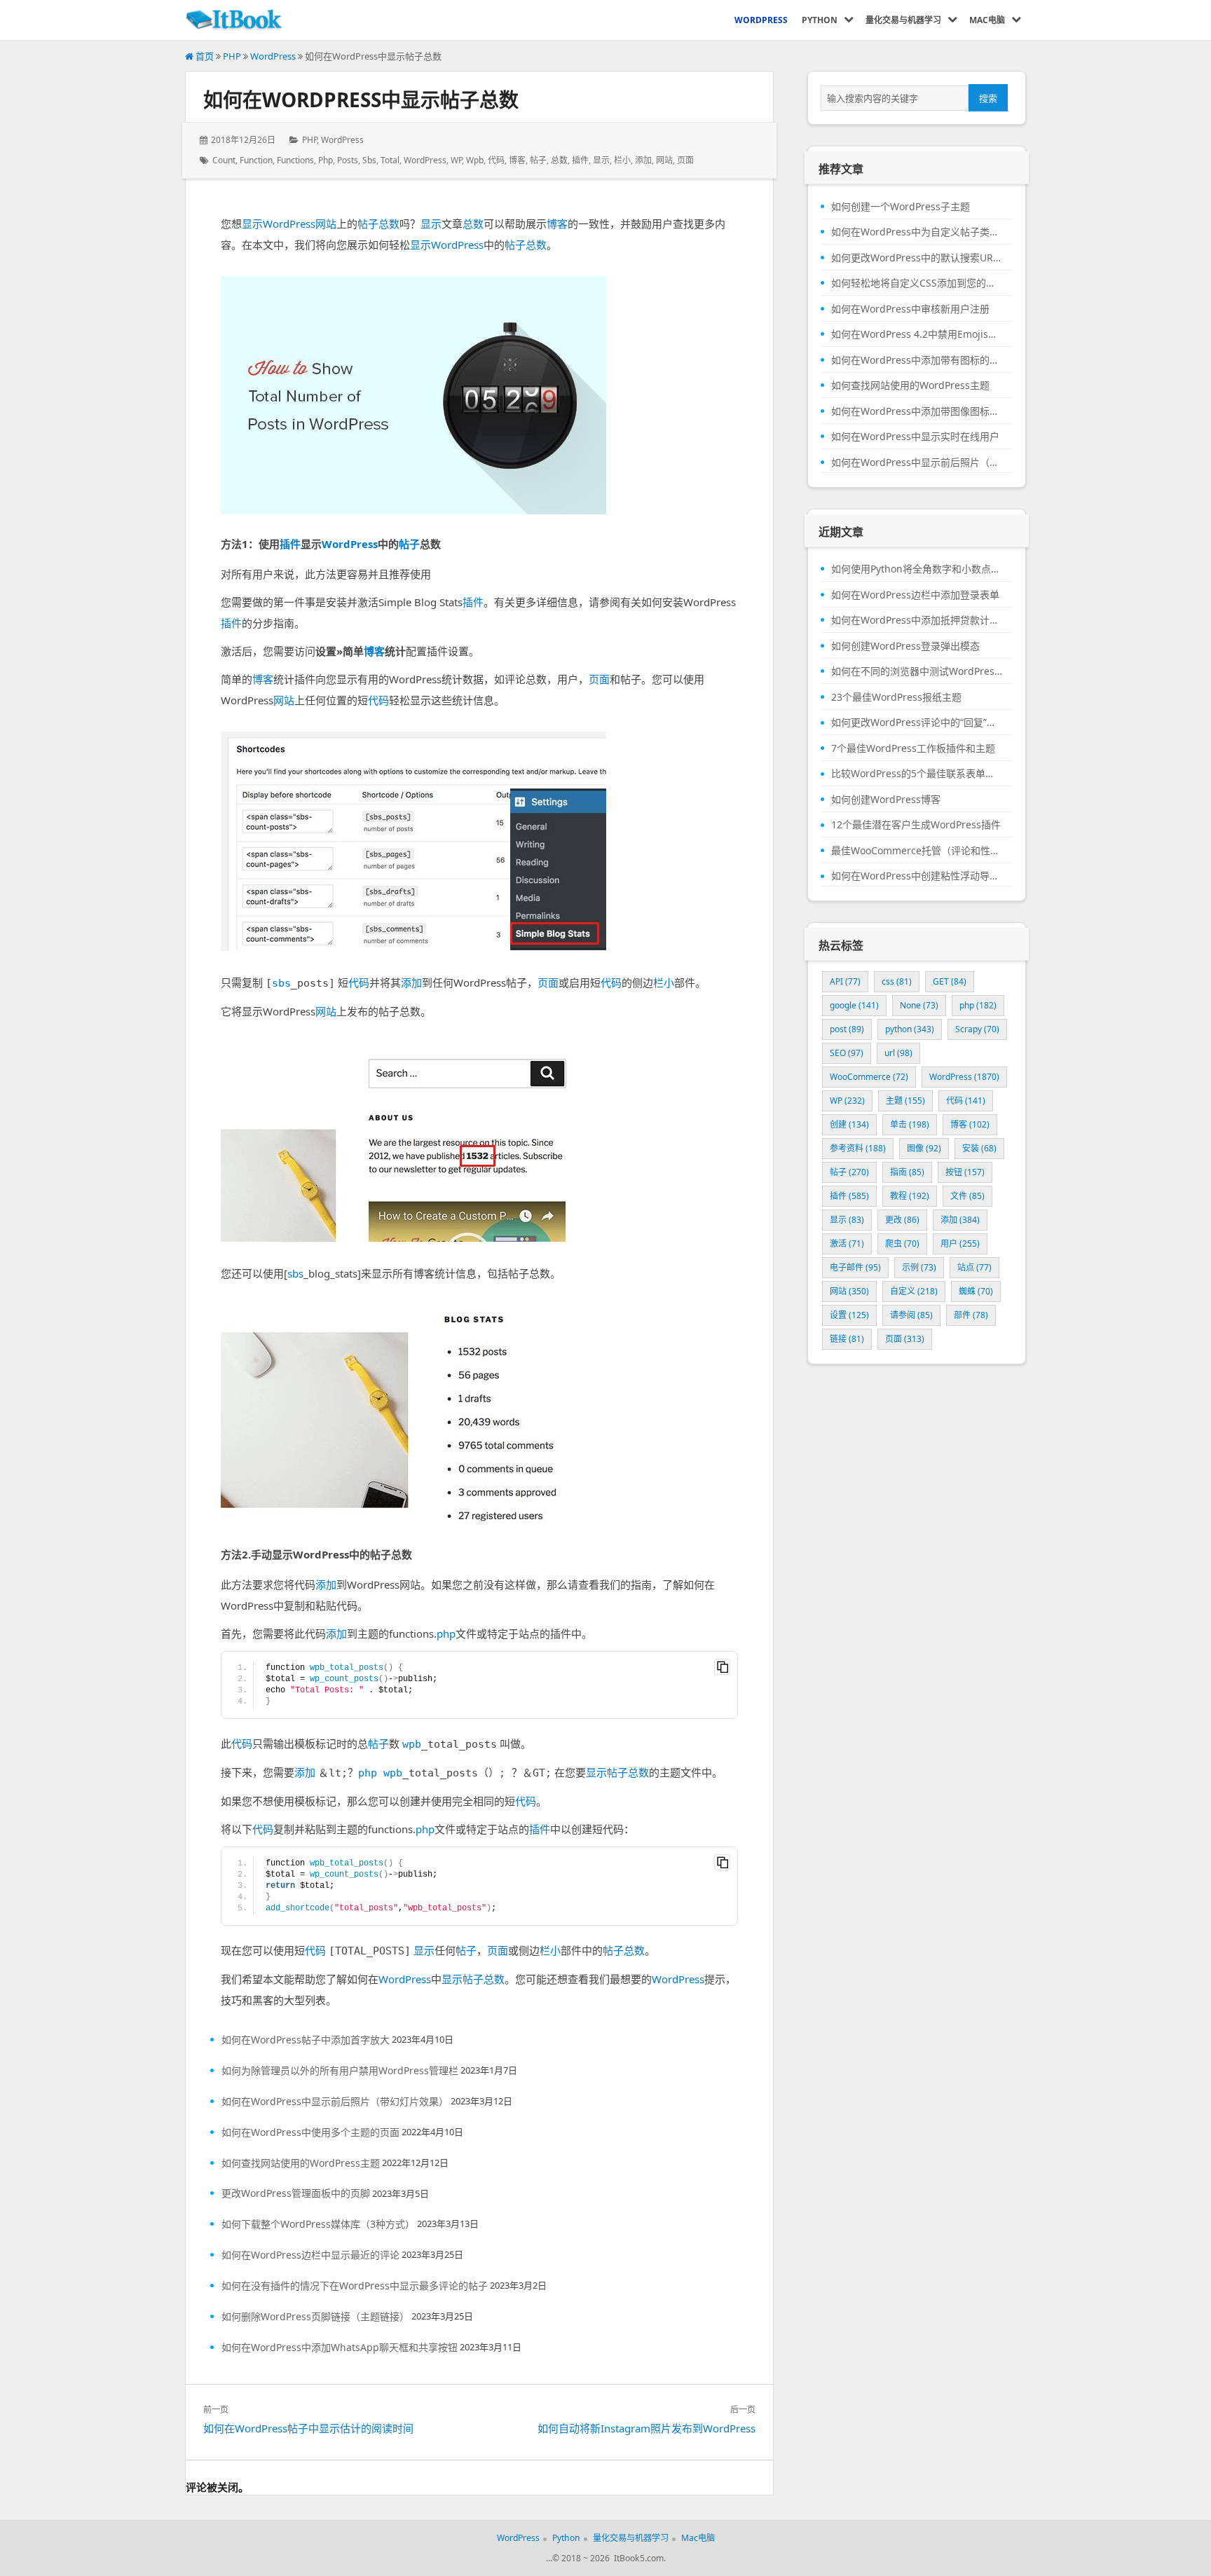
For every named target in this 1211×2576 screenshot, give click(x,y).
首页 (204, 56)
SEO (847, 1053)
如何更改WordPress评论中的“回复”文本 (917, 722)
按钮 (965, 1172)
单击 (910, 1124)
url (898, 1053)
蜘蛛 (976, 1291)
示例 (919, 1267)
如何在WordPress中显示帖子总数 (361, 100)
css (897, 981)
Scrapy (977, 1029)
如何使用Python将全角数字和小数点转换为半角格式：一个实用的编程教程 (917, 569)
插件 (580, 160)
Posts (348, 160)
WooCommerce (869, 1077)
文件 (967, 1196)
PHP (232, 56)
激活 (847, 1244)
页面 (685, 160)
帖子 (538, 160)
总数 (559, 160)
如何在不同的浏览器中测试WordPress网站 (917, 671)
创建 (849, 1124)
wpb (475, 160)
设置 (849, 1315)
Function (256, 160)
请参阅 (911, 1315)
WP (456, 160)
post (847, 1029)
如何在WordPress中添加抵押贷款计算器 (917, 620)
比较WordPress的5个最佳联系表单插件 (917, 774)
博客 (517, 160)
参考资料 (858, 1148)
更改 (902, 1220)
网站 (664, 160)
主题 (905, 1101)
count (224, 160)
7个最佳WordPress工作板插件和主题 (913, 748)
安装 (979, 1148)
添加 (643, 160)
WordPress (273, 56)
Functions (295, 160)
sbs (369, 160)
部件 (971, 1315)
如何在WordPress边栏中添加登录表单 (915, 595)
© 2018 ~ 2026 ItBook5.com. (609, 2558)
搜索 (988, 98)
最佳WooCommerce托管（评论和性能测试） (917, 851)
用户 (960, 1244)
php (326, 160)
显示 (601, 160)
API (845, 981)
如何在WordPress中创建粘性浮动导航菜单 (917, 876)
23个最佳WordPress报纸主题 (896, 697)
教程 (910, 1196)
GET (950, 981)
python (910, 1029)
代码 (496, 160)
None (919, 1005)
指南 (907, 1172)
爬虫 (902, 1244)
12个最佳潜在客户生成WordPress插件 (916, 825)
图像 (924, 1148)
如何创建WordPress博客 (886, 800)
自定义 (914, 1291)
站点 (974, 1267)
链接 (847, 1339)
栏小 (622, 160)
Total (390, 160)
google (854, 1005)
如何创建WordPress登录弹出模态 (905, 646)
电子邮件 (855, 1267)
